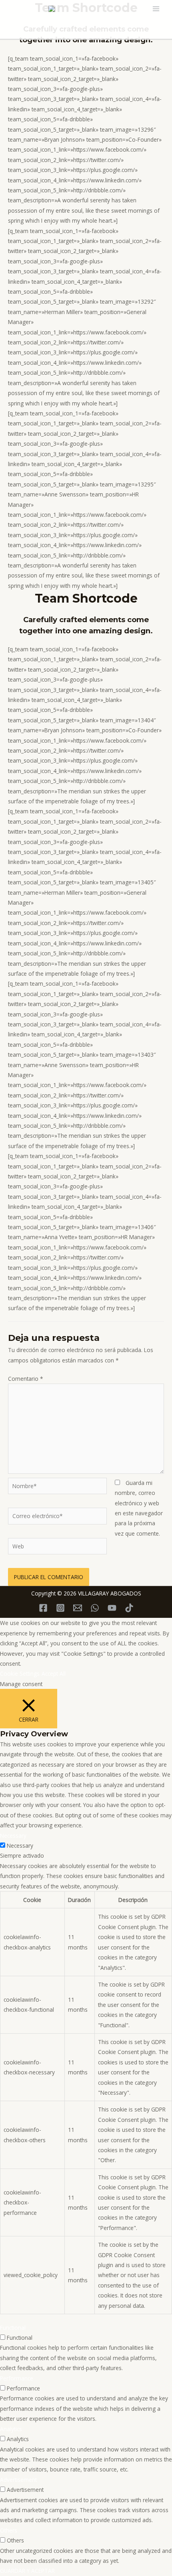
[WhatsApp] (95, 1608)
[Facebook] (43, 1608)
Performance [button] (17, 2378)
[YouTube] (112, 1608)
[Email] (78, 1608)
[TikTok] (129, 1608)
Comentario (26, 1379)
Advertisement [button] (18, 2480)
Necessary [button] (13, 1836)
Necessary (20, 1846)
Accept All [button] (54, 1674)
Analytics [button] (11, 2429)
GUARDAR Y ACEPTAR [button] (27, 2571)
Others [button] (9, 2530)
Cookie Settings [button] (20, 1674)
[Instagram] (60, 1608)
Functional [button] (13, 2328)
